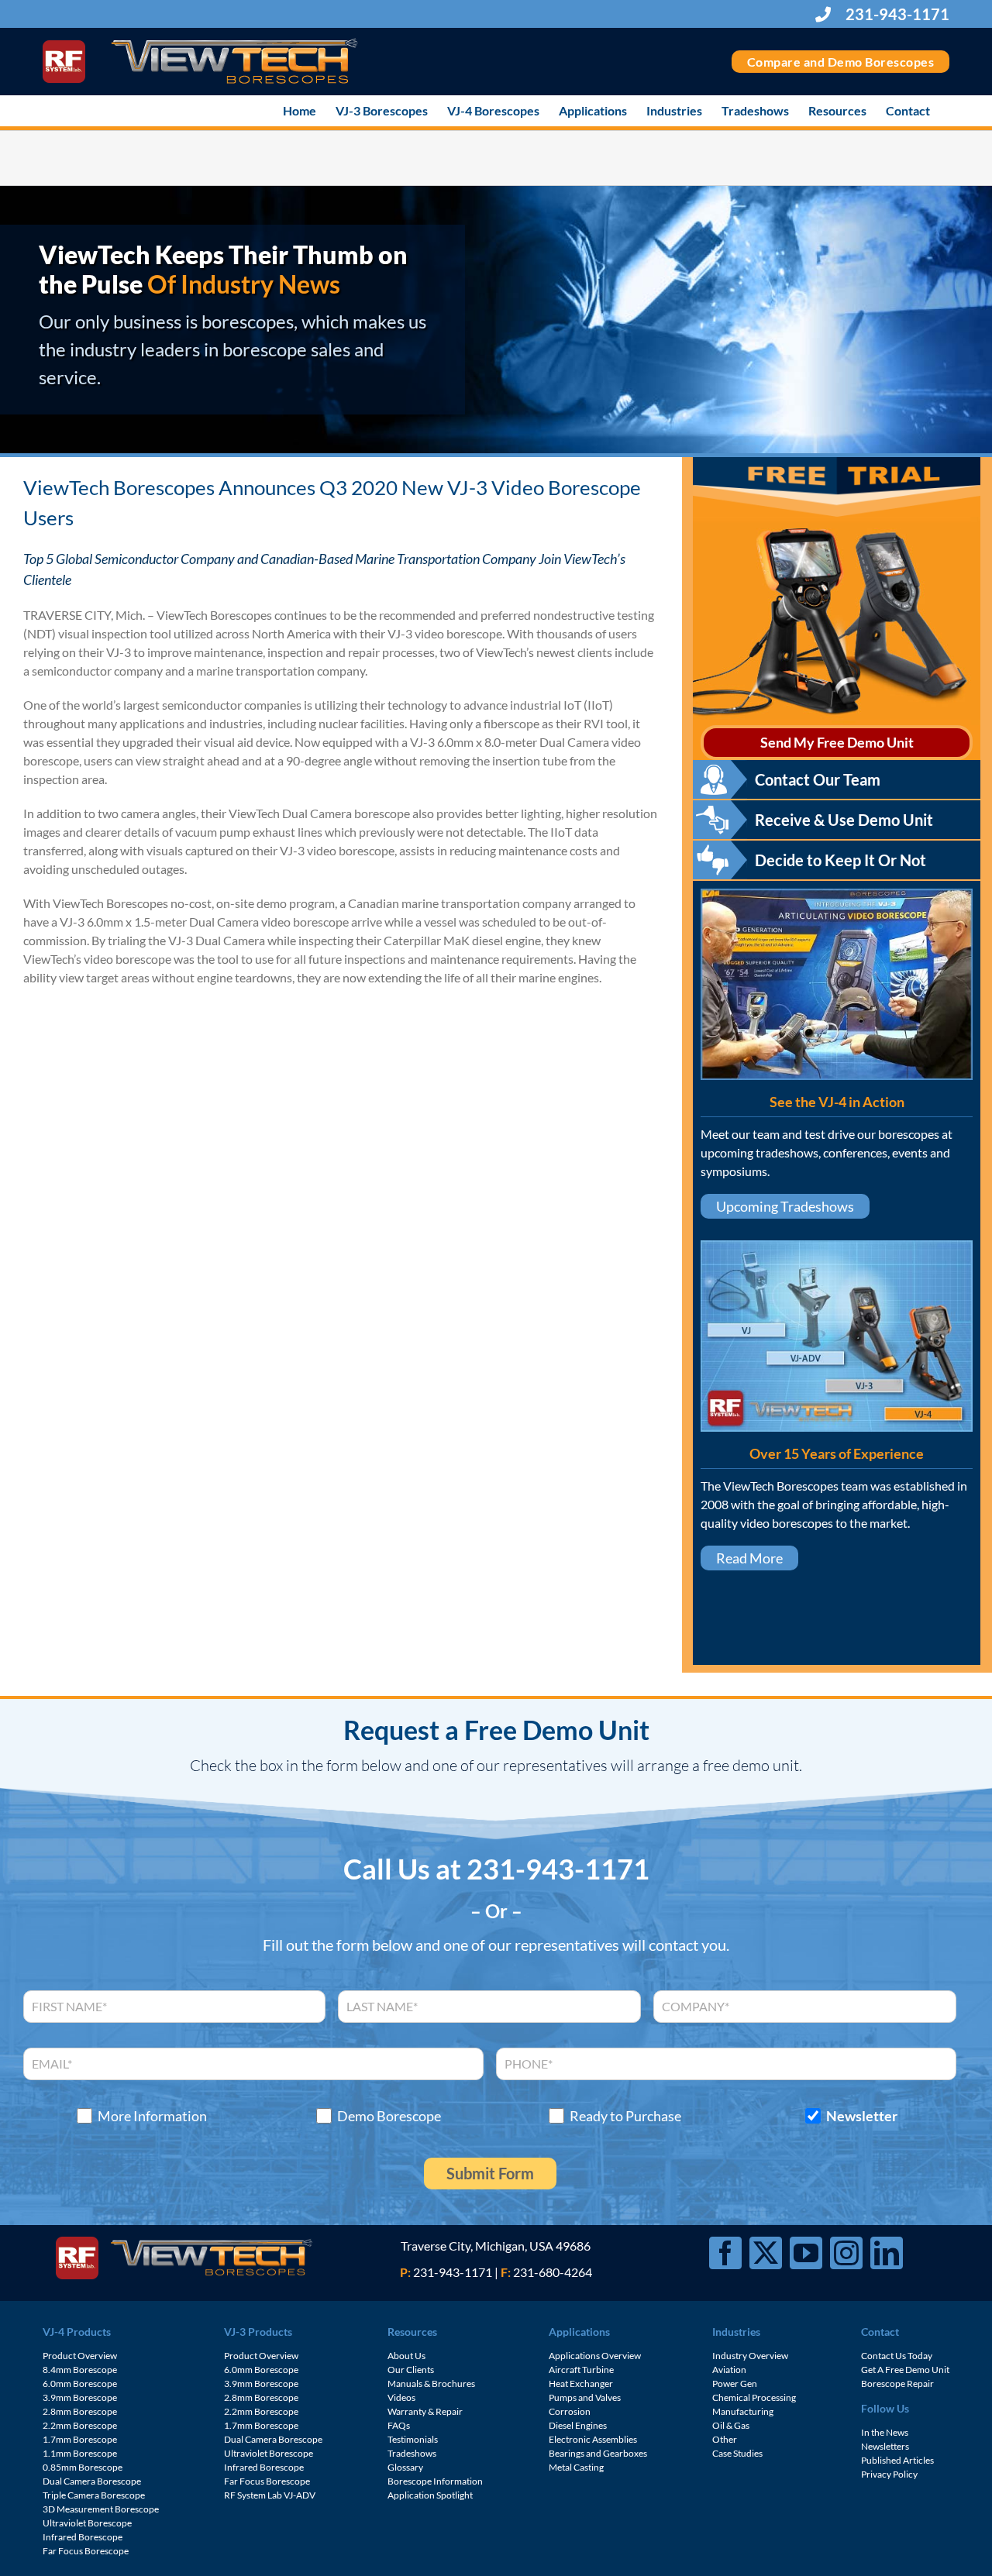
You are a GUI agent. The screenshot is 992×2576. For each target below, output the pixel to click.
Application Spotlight (430, 2495)
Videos (401, 2397)
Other (725, 2439)
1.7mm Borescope (80, 2439)
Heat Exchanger (581, 2383)
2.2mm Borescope (80, 2425)
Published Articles (897, 2460)
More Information (152, 2116)
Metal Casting (576, 2467)
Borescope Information (435, 2481)
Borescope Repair (897, 2383)
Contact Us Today (897, 2356)
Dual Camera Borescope (92, 2481)
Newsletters (885, 2446)
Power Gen (735, 2383)
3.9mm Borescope (80, 2397)
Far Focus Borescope (86, 2551)
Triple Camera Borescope (94, 2495)
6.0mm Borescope (80, 2383)
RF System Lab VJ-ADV (270, 2495)
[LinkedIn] (887, 2253)
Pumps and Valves (585, 2397)
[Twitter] (766, 2253)
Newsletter (862, 2116)
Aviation (729, 2370)
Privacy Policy (889, 2474)
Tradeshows (412, 2453)
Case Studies (737, 2453)
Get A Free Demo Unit (905, 2370)
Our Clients (411, 2370)
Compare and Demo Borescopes (841, 62)
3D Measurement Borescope (101, 2509)
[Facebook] (725, 2253)
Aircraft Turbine (581, 2370)
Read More (749, 1558)
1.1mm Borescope (80, 2453)
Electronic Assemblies (593, 2439)
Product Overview (80, 2356)
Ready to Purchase (625, 2116)
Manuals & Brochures (431, 2383)
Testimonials (413, 2439)
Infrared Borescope (83, 2537)
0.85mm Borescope (83, 2467)
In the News (885, 2432)
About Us (406, 2356)
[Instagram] (846, 2253)
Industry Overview (750, 2356)
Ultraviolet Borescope (87, 2523)
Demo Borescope (389, 2116)
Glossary (405, 2467)
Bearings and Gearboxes (598, 2453)
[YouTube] (806, 2253)
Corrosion (570, 2411)
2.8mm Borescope (80, 2411)
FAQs (399, 2425)
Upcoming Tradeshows (785, 1206)
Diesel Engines (578, 2425)
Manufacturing (743, 2411)
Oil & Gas (731, 2425)
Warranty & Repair (425, 2411)
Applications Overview (595, 2356)
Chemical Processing (754, 2397)
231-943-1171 (896, 14)
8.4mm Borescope (80, 2370)
